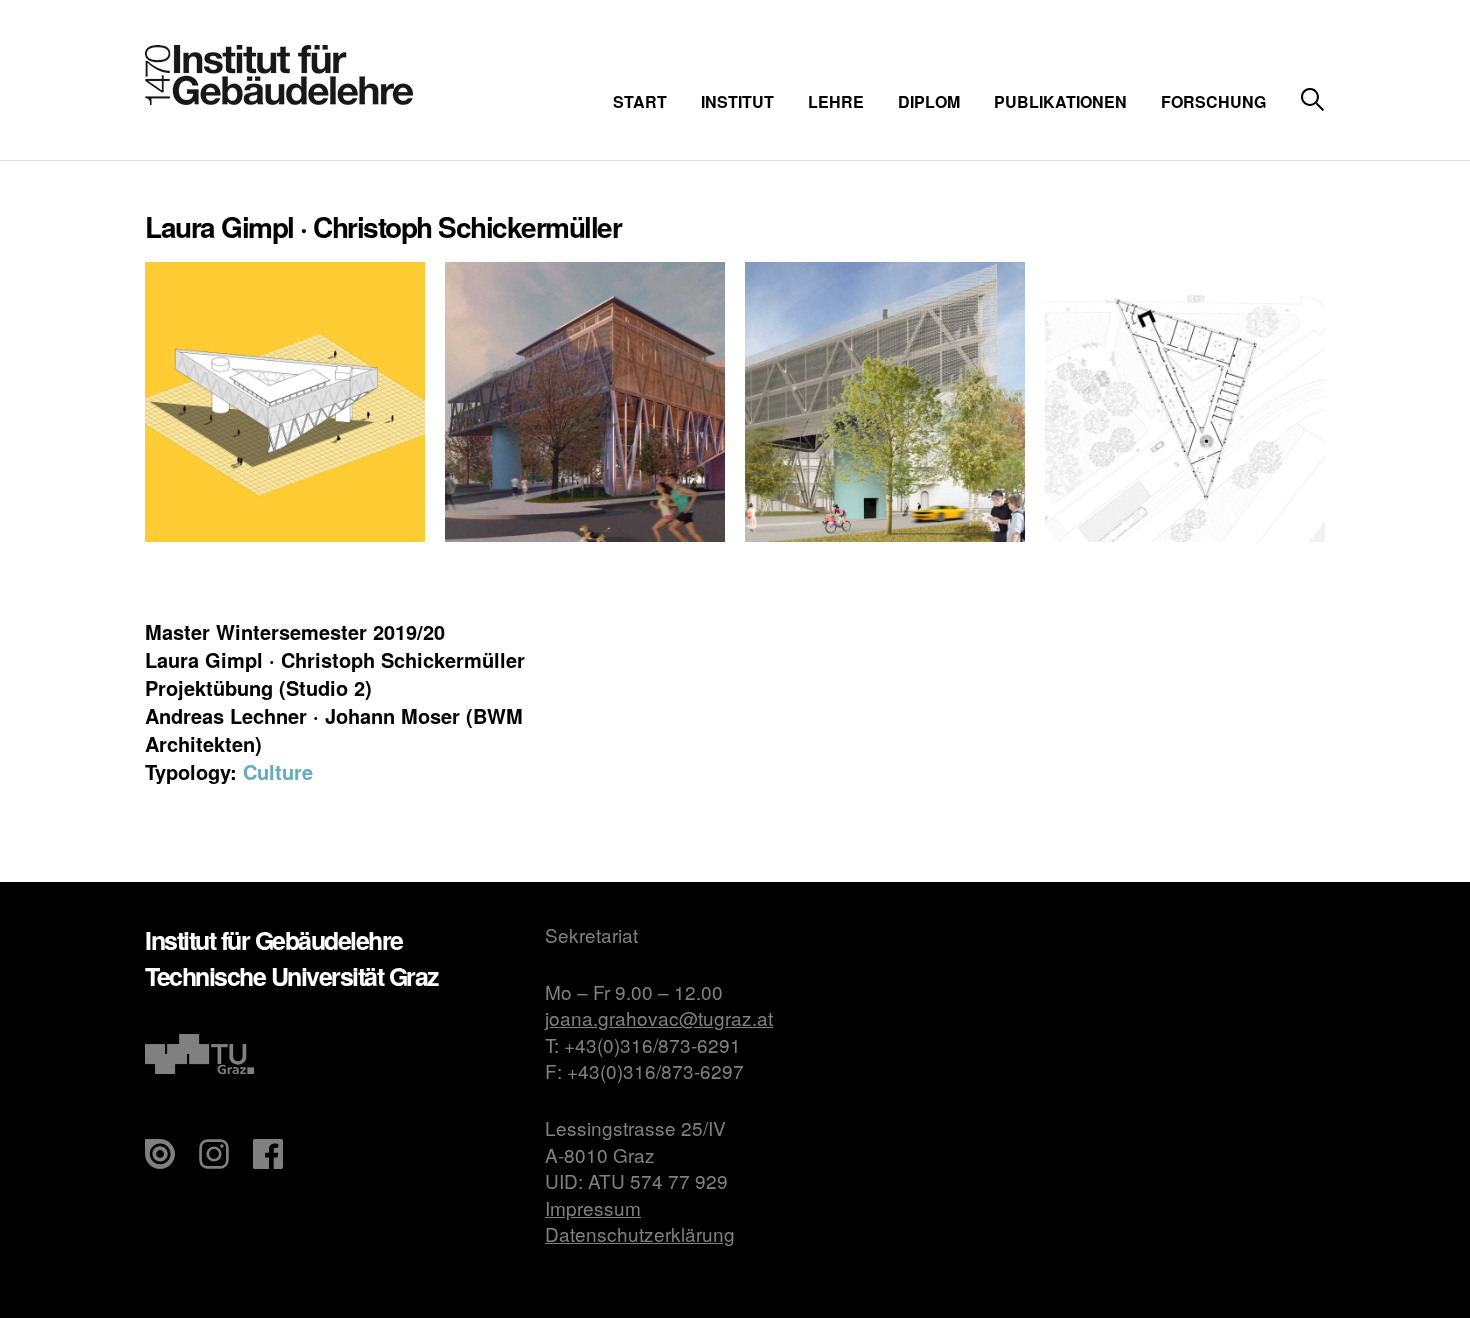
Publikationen (1060, 101)
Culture (278, 771)
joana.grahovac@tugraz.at (659, 1017)
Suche (1312, 100)
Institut (737, 101)
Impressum (593, 1207)
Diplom (929, 101)
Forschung (1213, 101)
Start (640, 101)
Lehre (836, 101)
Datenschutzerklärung (640, 1233)
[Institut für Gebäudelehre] (279, 98)
